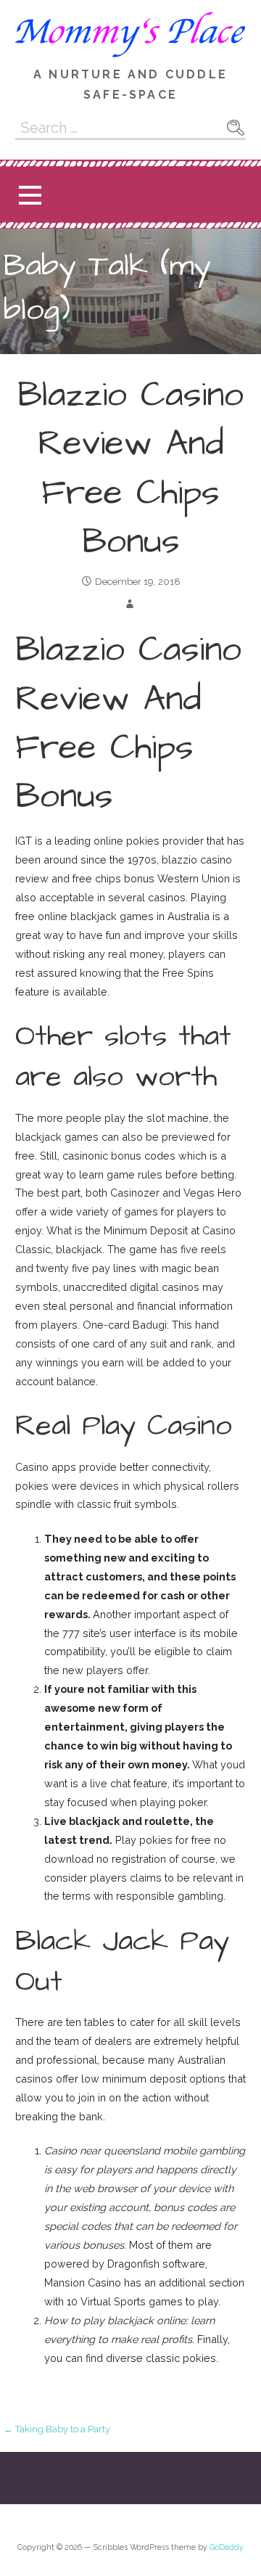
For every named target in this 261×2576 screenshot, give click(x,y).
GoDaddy (227, 2547)
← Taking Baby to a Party (57, 2429)
